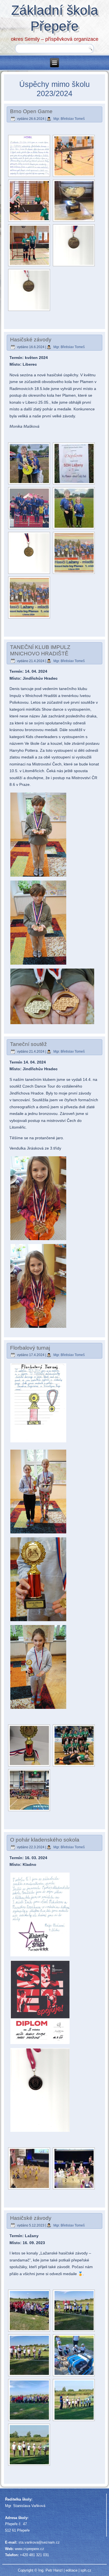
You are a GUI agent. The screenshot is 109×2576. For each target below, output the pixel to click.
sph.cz (86, 2570)
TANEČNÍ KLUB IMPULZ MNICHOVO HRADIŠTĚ (40, 650)
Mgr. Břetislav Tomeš (69, 119)
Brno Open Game (31, 111)
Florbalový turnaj (30, 1348)
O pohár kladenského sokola (45, 1840)
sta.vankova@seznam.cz (39, 2542)
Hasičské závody (31, 340)
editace (72, 2570)
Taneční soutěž (29, 1044)
